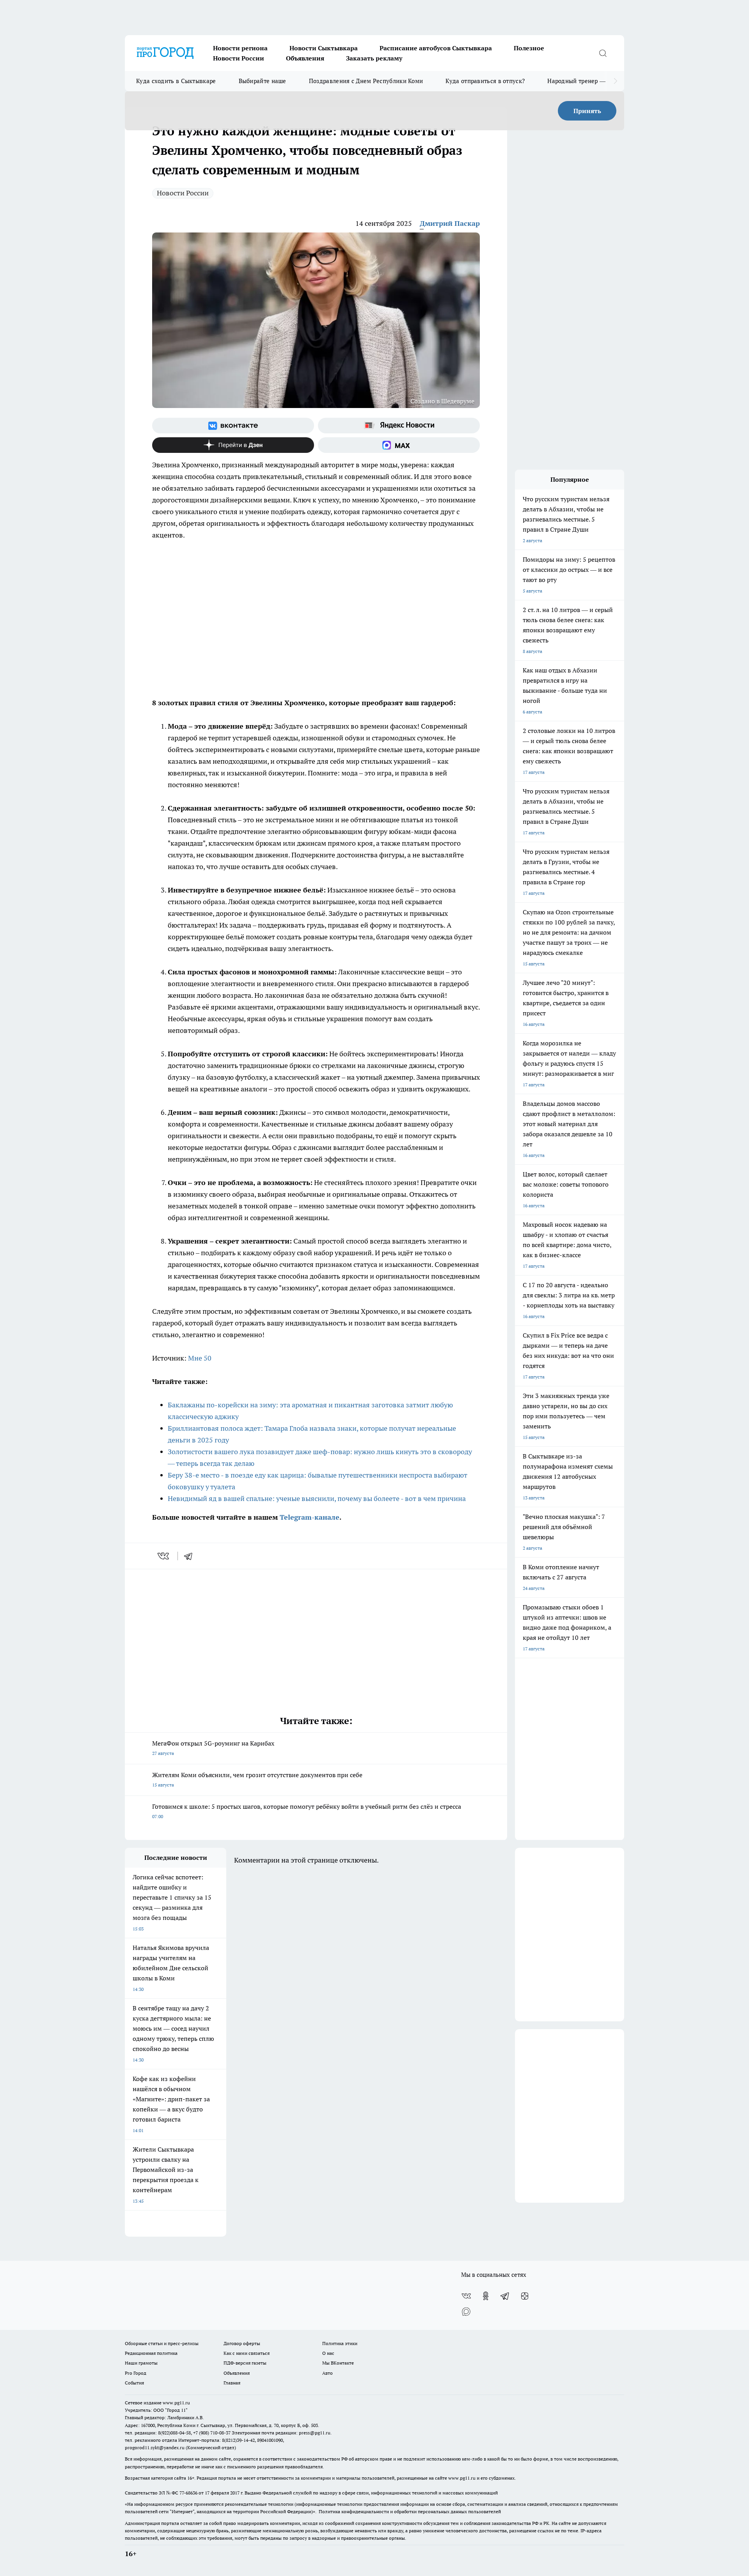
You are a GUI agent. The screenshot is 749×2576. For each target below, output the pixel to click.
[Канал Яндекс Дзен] (233, 445)
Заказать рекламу (374, 58)
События (134, 2383)
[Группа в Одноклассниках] (486, 2296)
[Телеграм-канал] (505, 2296)
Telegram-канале (310, 1517)
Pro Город (136, 2373)
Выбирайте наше (263, 81)
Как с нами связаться (247, 2353)
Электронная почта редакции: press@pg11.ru (281, 2433)
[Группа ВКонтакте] (233, 426)
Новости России (239, 58)
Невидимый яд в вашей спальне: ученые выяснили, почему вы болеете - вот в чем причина (317, 1498)
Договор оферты (242, 2343)
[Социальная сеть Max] (399, 445)
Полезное (529, 48)
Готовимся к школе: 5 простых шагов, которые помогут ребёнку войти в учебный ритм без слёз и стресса (307, 1811)
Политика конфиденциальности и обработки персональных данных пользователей (410, 2511)
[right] (615, 81)
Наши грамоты (141, 2363)
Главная (232, 2383)
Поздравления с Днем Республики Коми (366, 81)
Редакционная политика (151, 2353)
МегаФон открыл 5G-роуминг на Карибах (213, 1748)
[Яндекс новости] (399, 426)
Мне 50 (200, 1358)
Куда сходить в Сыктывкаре (176, 81)
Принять (587, 111)
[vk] (164, 1556)
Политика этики (340, 2343)
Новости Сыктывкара (324, 48)
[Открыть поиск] (603, 53)
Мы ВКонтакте (338, 2363)
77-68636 (188, 2493)
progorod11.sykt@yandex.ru (155, 2447)
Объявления (305, 58)
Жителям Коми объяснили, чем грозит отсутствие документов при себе (257, 1779)
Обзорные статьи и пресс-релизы (162, 2343)
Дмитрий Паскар (450, 223)
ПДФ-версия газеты (245, 2363)
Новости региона (240, 48)
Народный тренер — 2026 (584, 81)
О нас (328, 2353)
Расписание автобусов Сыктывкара (436, 48)
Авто (327, 2373)
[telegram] (191, 1556)
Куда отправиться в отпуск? (485, 81)
